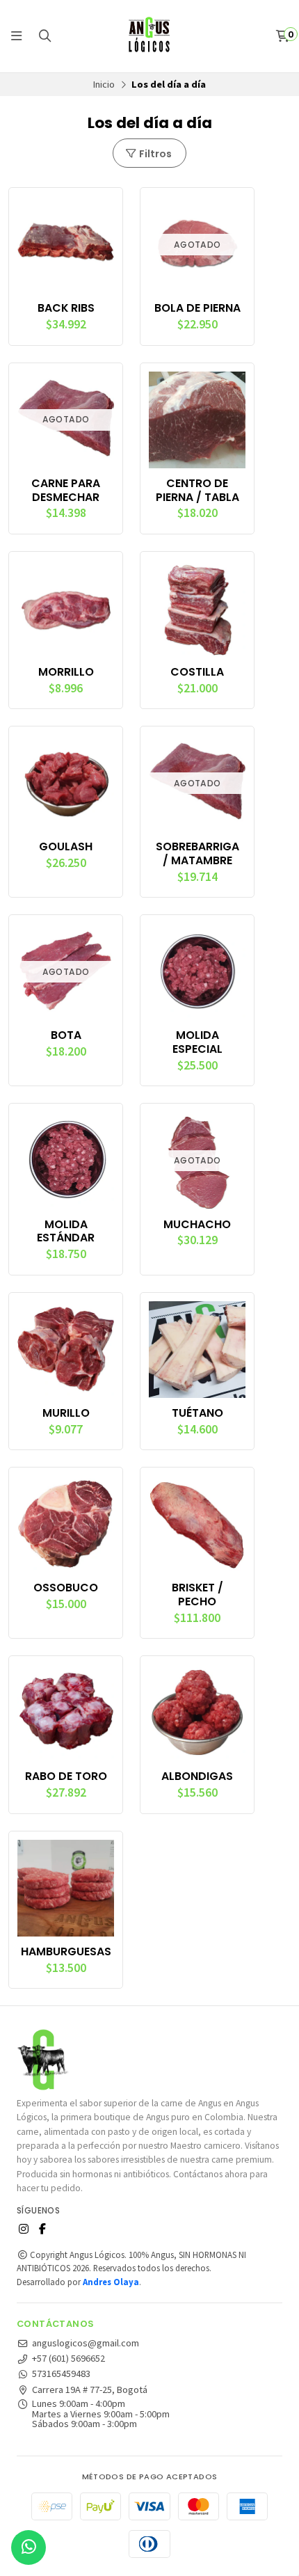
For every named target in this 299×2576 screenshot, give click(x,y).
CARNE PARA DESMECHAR (66, 491)
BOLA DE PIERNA (197, 308)
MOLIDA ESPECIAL (197, 1042)
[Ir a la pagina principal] (149, 36)
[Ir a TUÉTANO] (197, 1350)
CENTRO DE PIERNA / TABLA (197, 491)
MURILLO (66, 1413)
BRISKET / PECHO (197, 1595)
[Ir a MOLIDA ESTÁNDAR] (66, 1160)
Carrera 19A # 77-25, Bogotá (90, 2390)
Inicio (104, 84)
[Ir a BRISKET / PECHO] (197, 1524)
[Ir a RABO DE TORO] (66, 1713)
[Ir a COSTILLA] (197, 609)
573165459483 (61, 2374)
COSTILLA (197, 672)
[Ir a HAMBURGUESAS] (66, 1888)
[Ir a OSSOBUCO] (66, 1524)
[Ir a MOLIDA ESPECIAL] (197, 972)
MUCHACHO (197, 1225)
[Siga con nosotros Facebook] (42, 2229)
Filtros (154, 154)
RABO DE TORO (66, 1776)
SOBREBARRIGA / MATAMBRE (197, 854)
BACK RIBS (66, 308)
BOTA (66, 1035)
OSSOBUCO (66, 1588)
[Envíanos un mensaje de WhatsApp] (29, 2547)
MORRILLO (66, 672)
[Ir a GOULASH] (66, 783)
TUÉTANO (197, 1413)
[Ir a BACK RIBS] (66, 245)
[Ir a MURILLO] (66, 1350)
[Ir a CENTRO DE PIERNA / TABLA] (197, 420)
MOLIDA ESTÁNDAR (66, 1232)
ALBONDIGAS (197, 1776)
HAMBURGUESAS (66, 1952)
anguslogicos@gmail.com (86, 2343)
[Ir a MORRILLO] (66, 609)
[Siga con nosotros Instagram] (24, 2229)
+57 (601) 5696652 (68, 2358)
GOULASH (66, 847)
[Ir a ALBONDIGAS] (197, 1713)
